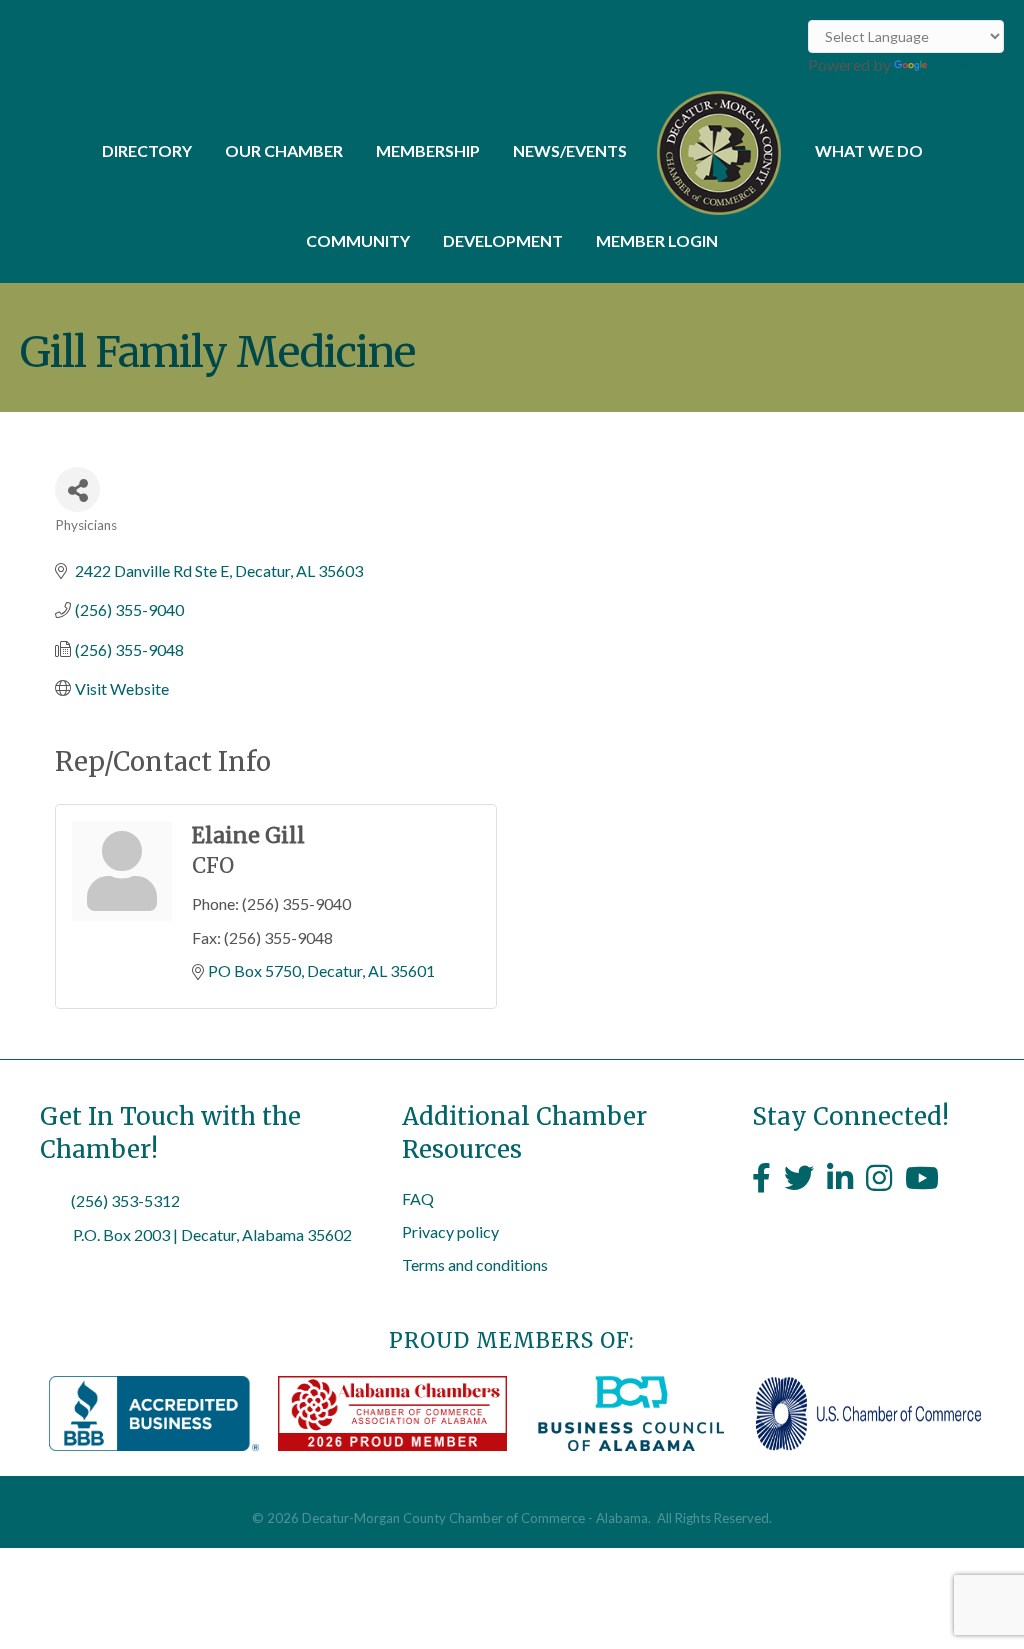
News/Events (570, 150)
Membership (428, 150)
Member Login (657, 240)
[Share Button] (77, 489)
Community (358, 240)
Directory (147, 150)
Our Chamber (284, 150)
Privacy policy (450, 1231)
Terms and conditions (475, 1264)
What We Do (869, 150)
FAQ (418, 1198)
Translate (963, 64)
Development (503, 240)
